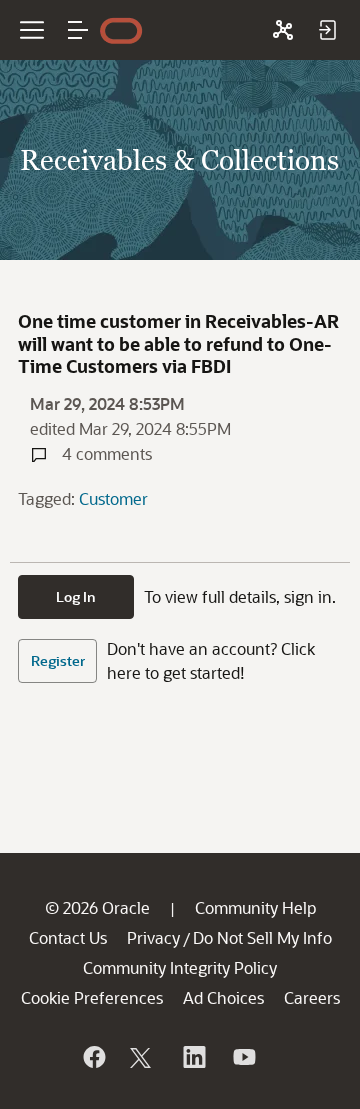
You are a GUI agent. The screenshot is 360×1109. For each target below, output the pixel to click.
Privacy (153, 937)
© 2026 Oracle (97, 907)
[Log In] (327, 30)
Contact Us (68, 937)
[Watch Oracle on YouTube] (243, 1057)
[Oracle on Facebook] (93, 1057)
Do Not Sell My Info (262, 937)
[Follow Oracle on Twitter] (143, 1057)
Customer (113, 498)
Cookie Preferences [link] (92, 997)
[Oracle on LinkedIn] (193, 1057)
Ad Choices (223, 997)
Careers (312, 997)
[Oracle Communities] (283, 30)
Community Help (255, 907)
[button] (78, 30)
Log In (76, 596)
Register (58, 660)
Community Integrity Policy (180, 967)
